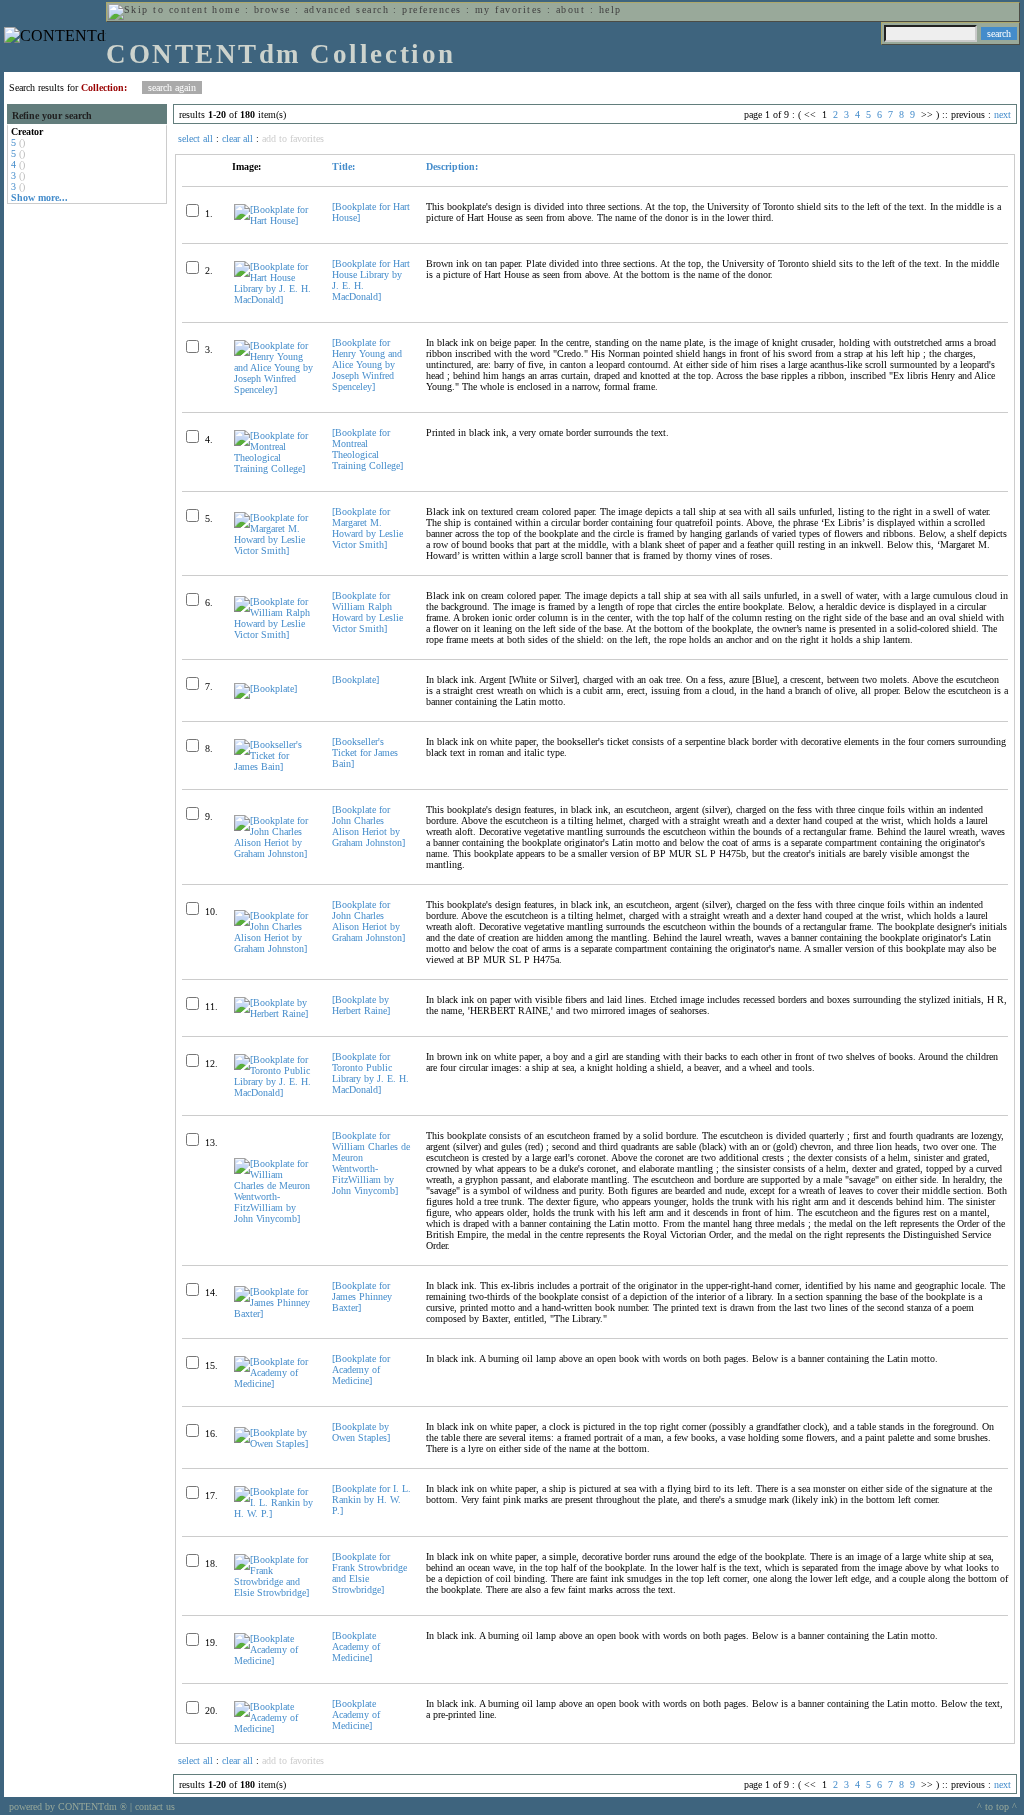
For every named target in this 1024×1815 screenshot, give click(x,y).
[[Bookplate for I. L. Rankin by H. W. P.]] (274, 1513)
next (1002, 114)
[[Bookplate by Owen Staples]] (274, 1443)
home (226, 9)
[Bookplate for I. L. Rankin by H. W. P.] (371, 1499)
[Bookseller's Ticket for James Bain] (365, 752)
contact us (155, 1806)
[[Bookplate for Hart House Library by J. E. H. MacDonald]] (274, 299)
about (570, 9)
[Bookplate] (355, 679)
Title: (343, 166)
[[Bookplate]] (265, 688)
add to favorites (293, 138)
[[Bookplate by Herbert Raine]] (274, 1013)
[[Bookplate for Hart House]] (274, 220)
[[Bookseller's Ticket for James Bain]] (274, 766)
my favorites (509, 9)
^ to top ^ (997, 1806)
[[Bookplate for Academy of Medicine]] (274, 1383)
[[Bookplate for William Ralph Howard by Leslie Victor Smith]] (274, 634)
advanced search (346, 9)
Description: (452, 166)
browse (272, 9)
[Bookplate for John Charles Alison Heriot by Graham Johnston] (368, 826)
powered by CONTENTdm (68, 1806)
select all (195, 138)
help (610, 9)
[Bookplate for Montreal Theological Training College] (367, 449)
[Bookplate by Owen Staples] (361, 1432)
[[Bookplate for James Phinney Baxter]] (274, 1313)
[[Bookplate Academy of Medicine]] (274, 1660)
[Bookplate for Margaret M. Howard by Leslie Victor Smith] (367, 528)
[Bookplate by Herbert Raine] (361, 1005)
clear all (237, 138)
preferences (431, 9)
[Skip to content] (158, 9)
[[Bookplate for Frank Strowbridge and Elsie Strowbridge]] (274, 1592)
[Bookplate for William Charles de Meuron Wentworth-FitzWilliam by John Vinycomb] (371, 1163)
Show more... (39, 197)
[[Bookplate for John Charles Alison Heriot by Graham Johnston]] (274, 853)
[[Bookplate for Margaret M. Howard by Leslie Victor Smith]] (274, 550)
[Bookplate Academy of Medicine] (356, 1646)
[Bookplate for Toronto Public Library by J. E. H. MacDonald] (370, 1073)
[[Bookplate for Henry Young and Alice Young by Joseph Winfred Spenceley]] (274, 389)
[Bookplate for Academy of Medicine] (361, 1369)
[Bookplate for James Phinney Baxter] (362, 1296)
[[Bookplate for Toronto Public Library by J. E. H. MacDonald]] (274, 1092)
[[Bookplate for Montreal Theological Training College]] (274, 468)
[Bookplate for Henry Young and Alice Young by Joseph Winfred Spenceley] (367, 364)
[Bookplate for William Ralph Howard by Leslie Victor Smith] (367, 612)
